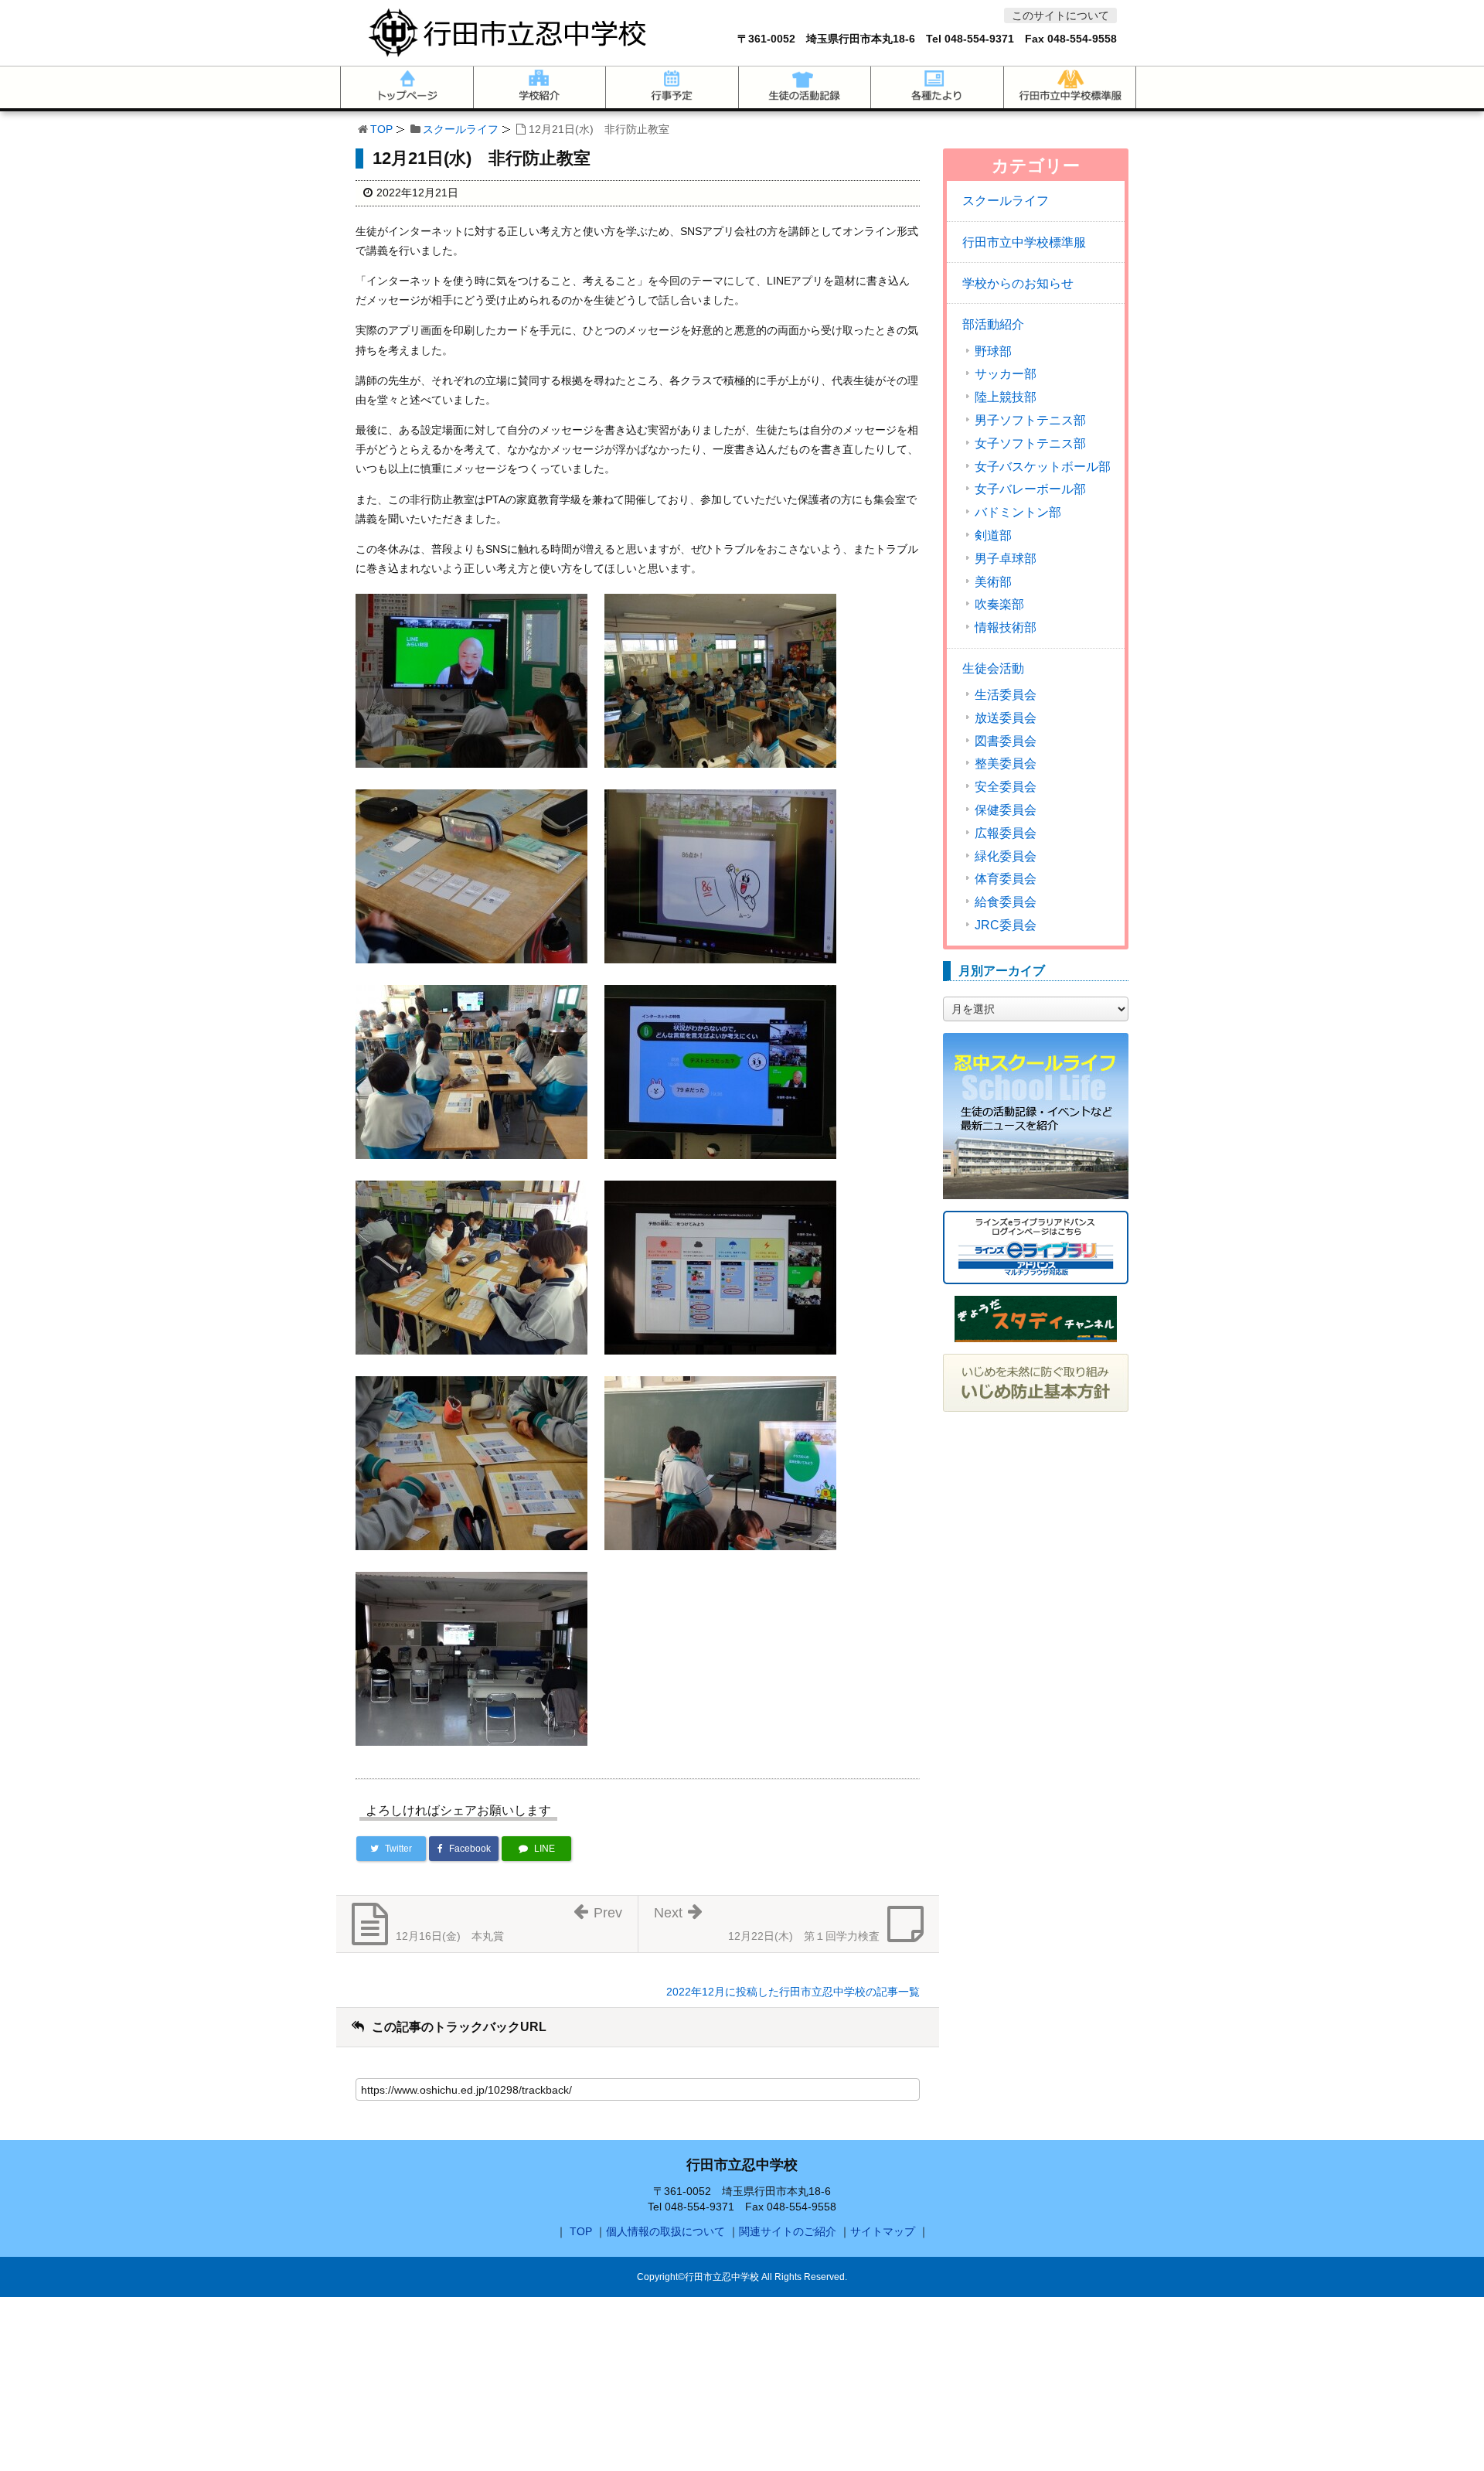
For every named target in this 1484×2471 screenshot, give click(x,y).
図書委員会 (1006, 741)
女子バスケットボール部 (1043, 467)
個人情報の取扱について (665, 2231)
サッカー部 (1006, 374)
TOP (381, 129)
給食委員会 (1006, 902)
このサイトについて (1060, 15)
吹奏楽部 (999, 605)
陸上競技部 (1006, 397)
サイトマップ (883, 2231)
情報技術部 (1006, 628)
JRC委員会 (1006, 925)
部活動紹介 (993, 324)
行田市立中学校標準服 (1024, 242)
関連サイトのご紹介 (788, 2231)
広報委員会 (1006, 833)
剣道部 (993, 536)
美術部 (993, 582)
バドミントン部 (1018, 513)
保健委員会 (1006, 810)
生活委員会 (1006, 695)
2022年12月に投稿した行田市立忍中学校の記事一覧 (793, 1992)
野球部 (993, 352)
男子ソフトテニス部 (1030, 421)
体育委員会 (1006, 879)
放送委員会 (1006, 718)
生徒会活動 (993, 668)
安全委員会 (1006, 787)
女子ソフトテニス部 (1030, 444)
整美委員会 (1006, 764)
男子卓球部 (1006, 559)
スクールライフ (461, 129)
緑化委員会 (1006, 857)
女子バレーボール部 (1030, 489)
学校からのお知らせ (1018, 283)
